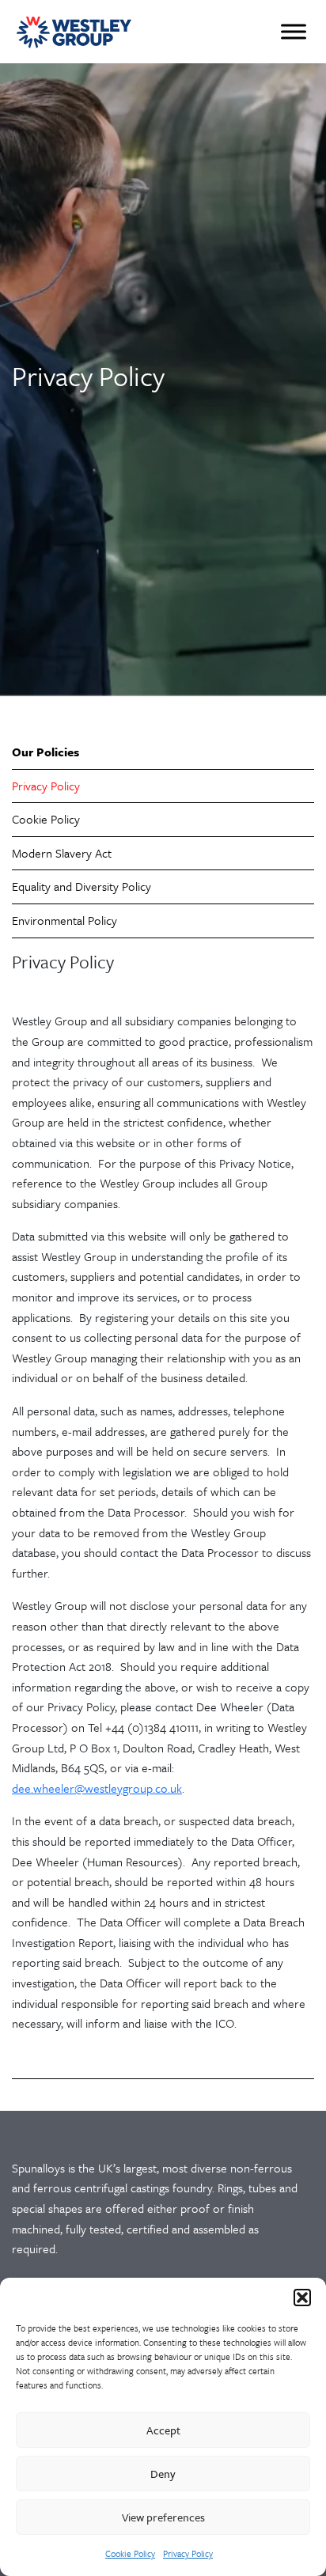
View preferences (163, 2517)
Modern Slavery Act (62, 853)
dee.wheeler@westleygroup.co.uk (97, 1788)
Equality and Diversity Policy (81, 886)
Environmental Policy (64, 920)
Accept (163, 2430)
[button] (302, 2298)
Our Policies (45, 752)
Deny (163, 2474)
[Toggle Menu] (294, 31)
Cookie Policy (130, 2553)
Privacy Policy (188, 2553)
